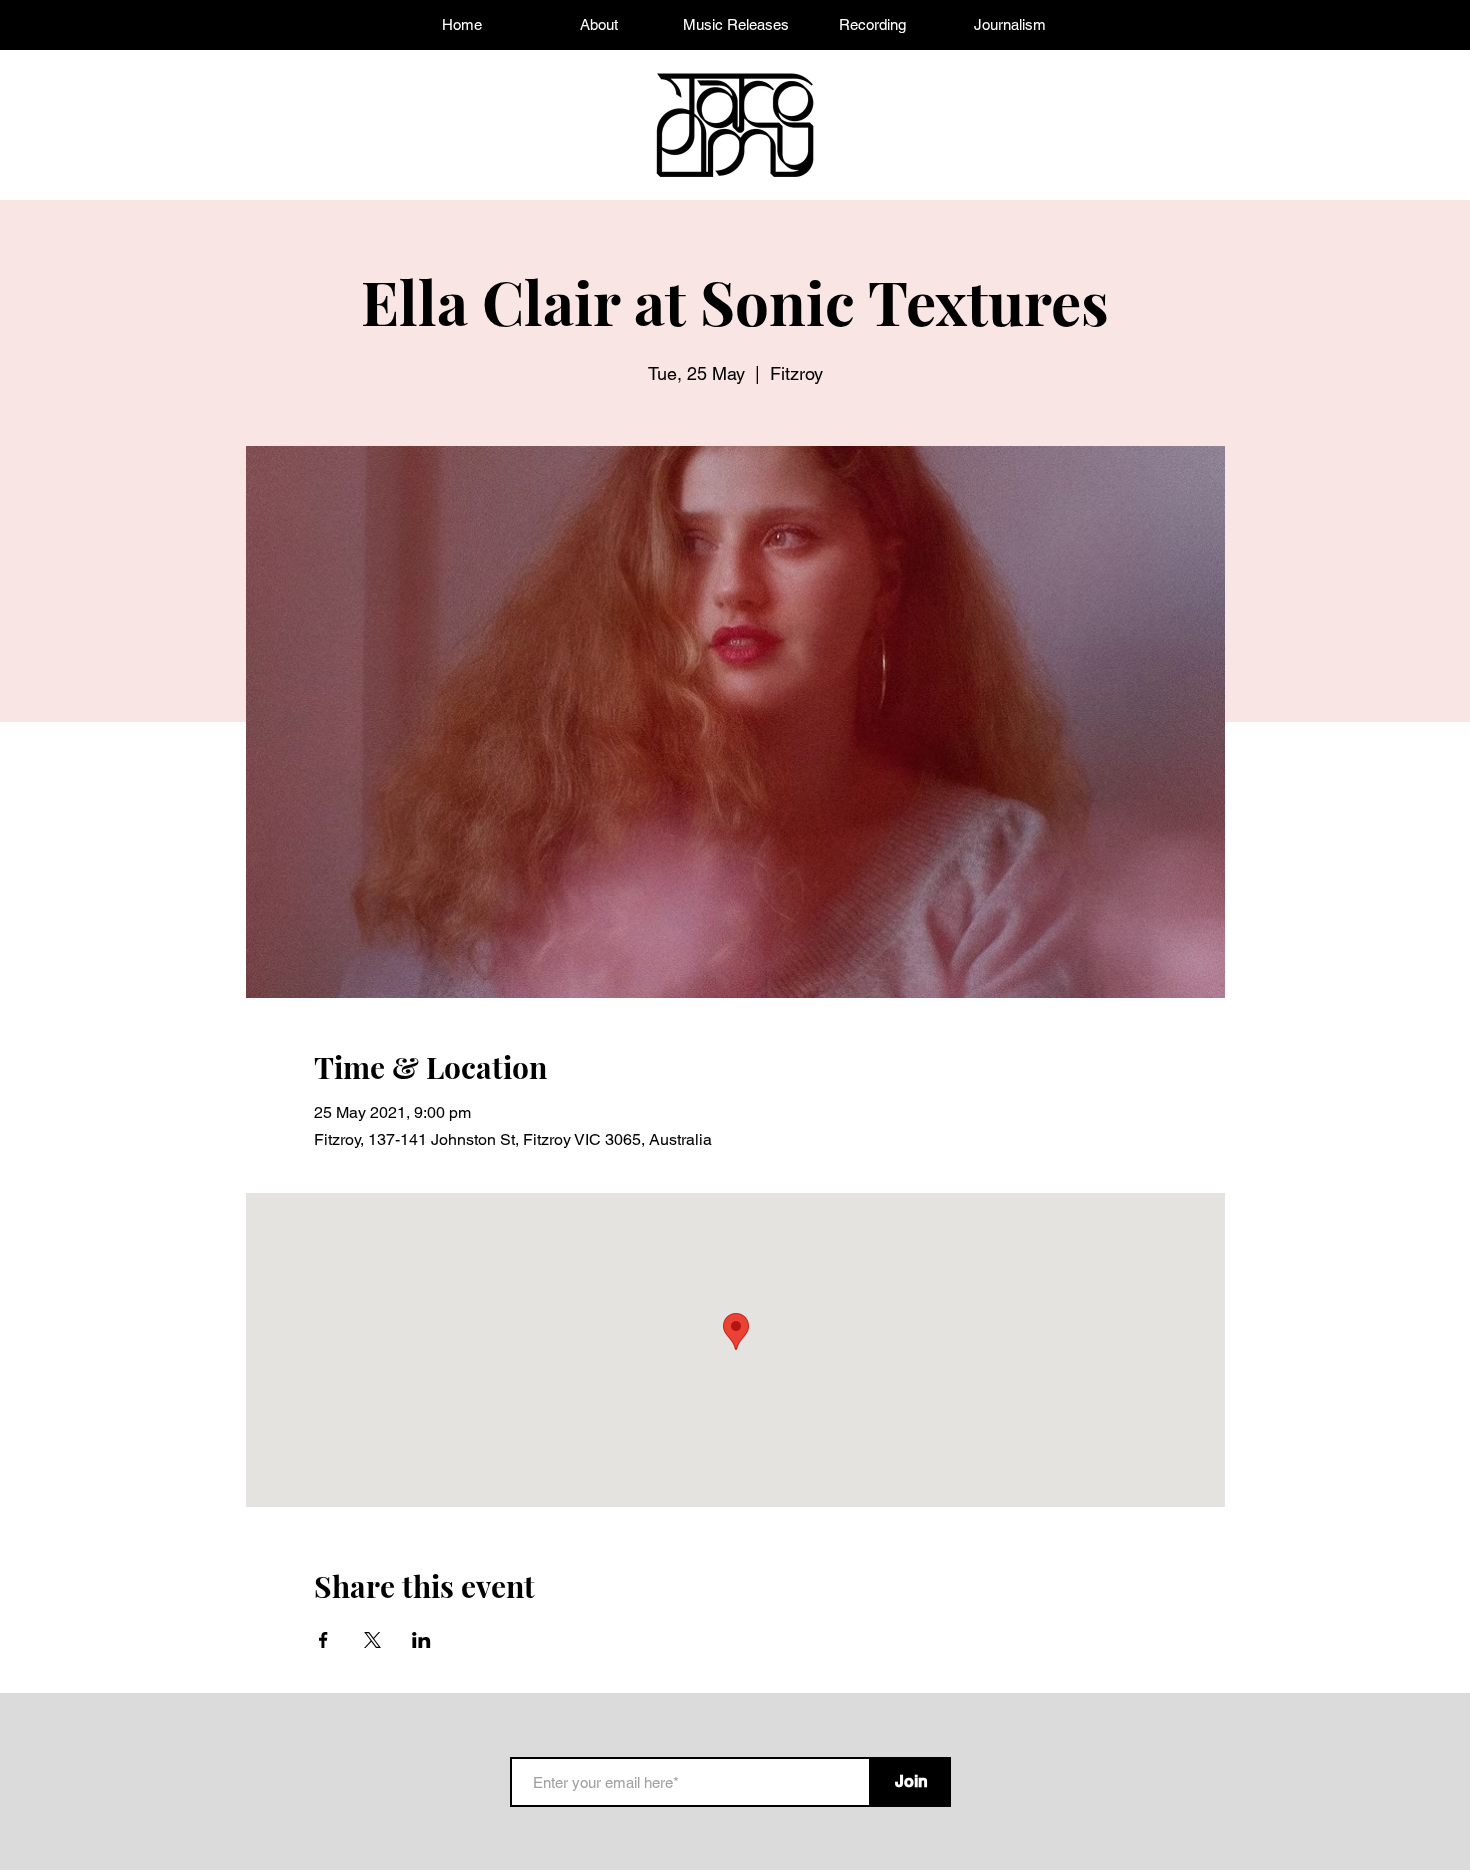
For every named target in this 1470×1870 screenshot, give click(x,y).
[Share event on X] (372, 1640)
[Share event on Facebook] (323, 1640)
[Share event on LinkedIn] (421, 1640)
